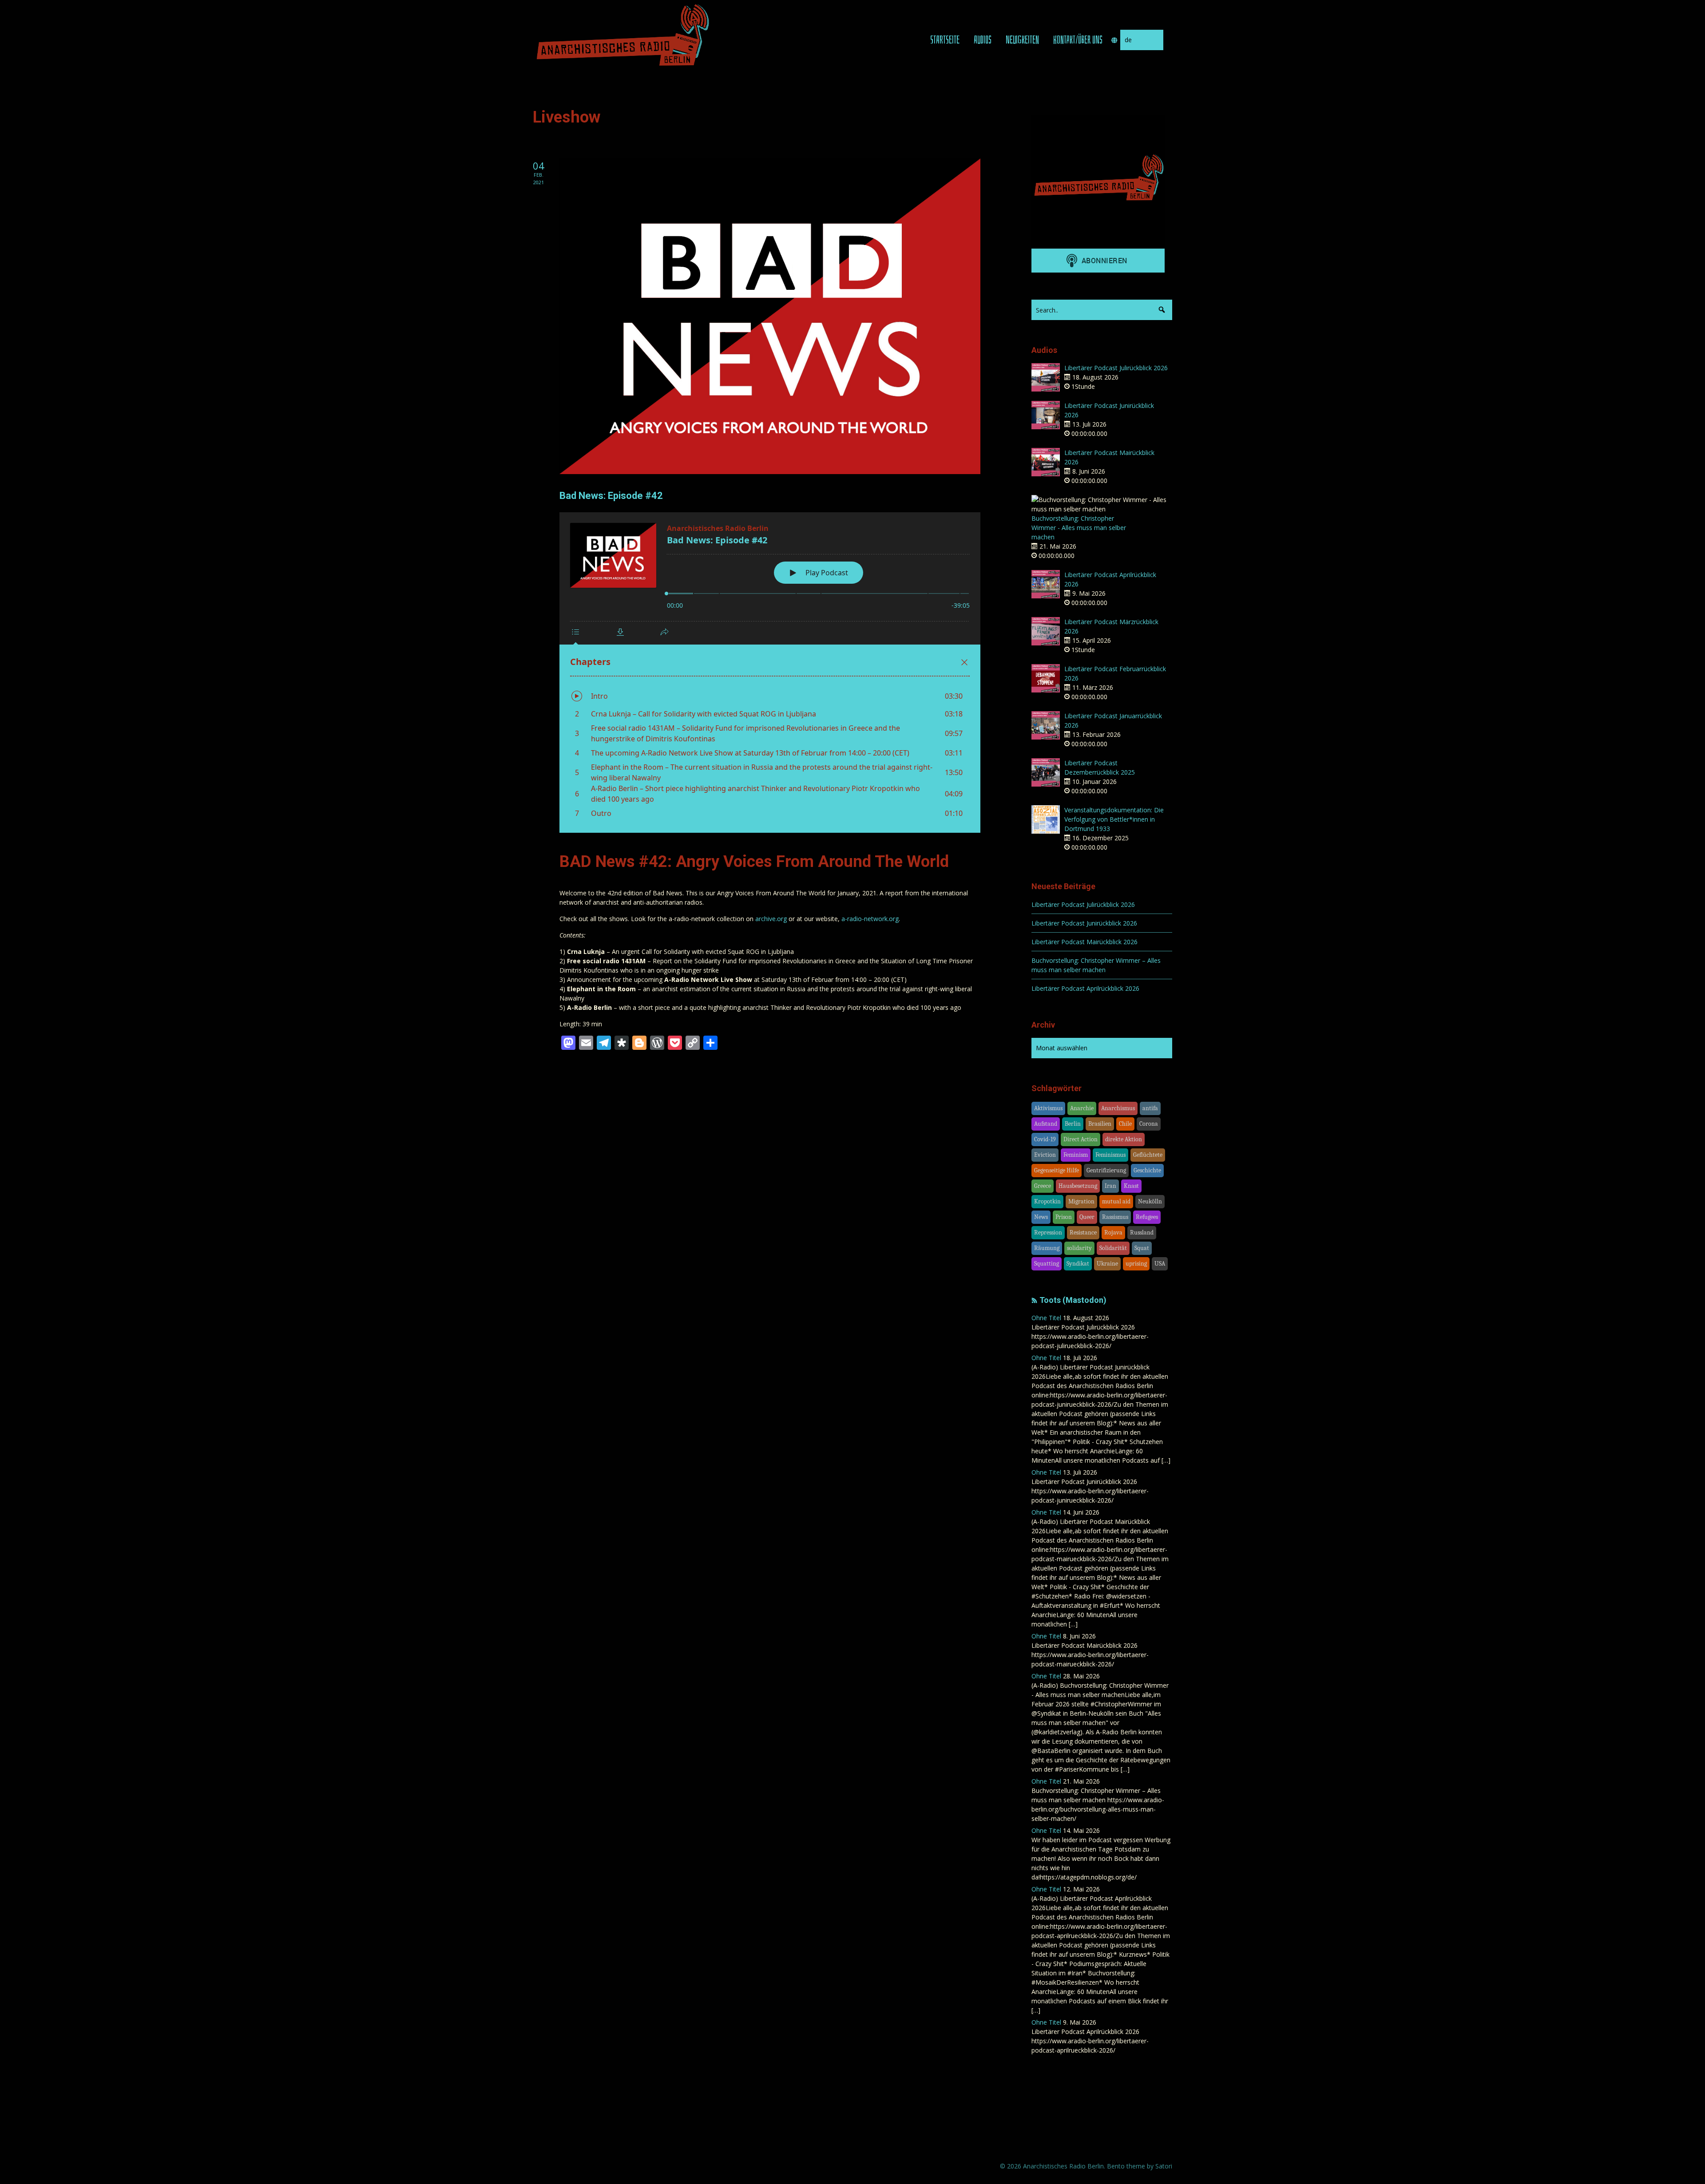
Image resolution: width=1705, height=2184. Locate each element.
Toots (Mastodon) (1073, 1300)
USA (1160, 1264)
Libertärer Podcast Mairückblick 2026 (1084, 942)
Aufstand (1046, 1124)
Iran (1110, 1186)
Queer (1087, 1217)
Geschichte (1147, 1170)
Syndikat (1078, 1264)
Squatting (1047, 1264)
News (1041, 1217)
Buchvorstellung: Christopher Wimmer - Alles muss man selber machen (1079, 528)
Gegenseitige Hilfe (1057, 1170)
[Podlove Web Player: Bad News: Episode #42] (770, 673)
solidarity (1079, 1248)
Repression (1048, 1232)
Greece (1043, 1186)
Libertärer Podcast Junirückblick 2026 (1084, 923)
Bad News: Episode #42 (611, 496)
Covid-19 (1045, 1139)
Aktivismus (1048, 1108)
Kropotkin (1047, 1201)
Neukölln (1150, 1201)
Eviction (1045, 1155)
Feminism (1076, 1155)
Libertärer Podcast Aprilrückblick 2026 (1085, 988)
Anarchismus (1118, 1108)
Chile (1125, 1124)
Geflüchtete (1148, 1155)
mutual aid (1116, 1201)
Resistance (1083, 1232)
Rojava (1113, 1232)
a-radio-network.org (870, 919)
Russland (1142, 1232)
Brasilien (1100, 1124)
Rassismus (1115, 1217)
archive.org (771, 919)
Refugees (1147, 1217)
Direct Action (1080, 1139)
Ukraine (1107, 1264)
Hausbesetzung (1078, 1186)
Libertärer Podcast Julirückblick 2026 (1116, 368)
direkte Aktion (1124, 1139)
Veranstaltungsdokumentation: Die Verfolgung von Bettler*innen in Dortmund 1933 (1114, 819)
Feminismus (1110, 1155)
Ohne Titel (1046, 1318)
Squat (1142, 1248)
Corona (1149, 1124)
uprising (1136, 1264)
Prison (1064, 1217)
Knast (1131, 1186)
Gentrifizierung (1106, 1170)
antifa (1150, 1108)
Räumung (1047, 1248)
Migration (1081, 1201)
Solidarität (1113, 1248)
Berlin (1073, 1124)
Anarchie (1082, 1108)
